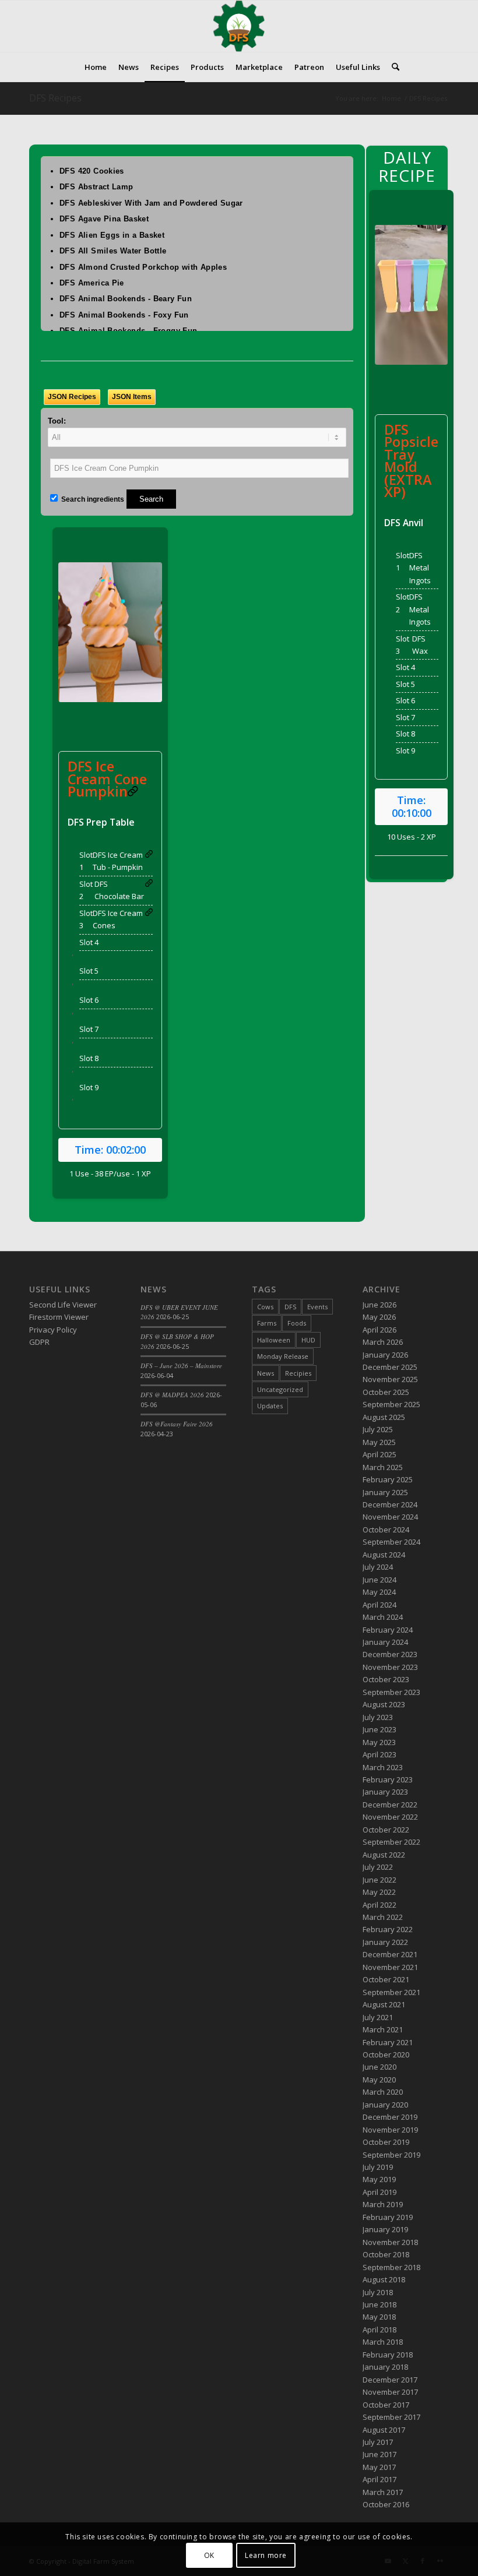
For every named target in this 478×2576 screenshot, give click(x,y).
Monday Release (283, 1356)
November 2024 (390, 1517)
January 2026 (385, 1355)
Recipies (298, 1373)
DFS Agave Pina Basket (104, 219)
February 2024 (388, 1630)
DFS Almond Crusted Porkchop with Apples (143, 267)
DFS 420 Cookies (92, 171)
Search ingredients (92, 499)
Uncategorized (280, 1389)
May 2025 (379, 1442)
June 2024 (379, 1580)
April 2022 (379, 1905)
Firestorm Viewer (59, 1317)
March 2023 (383, 1767)
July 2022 (378, 1867)
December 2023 (390, 1654)
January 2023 (385, 1792)
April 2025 (379, 1454)
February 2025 (388, 1479)
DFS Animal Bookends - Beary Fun (126, 299)
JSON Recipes (72, 397)
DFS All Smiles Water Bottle (113, 251)
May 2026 (379, 1317)
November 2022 (390, 1817)
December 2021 (390, 1954)
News (266, 1373)
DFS (290, 1307)
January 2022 (385, 1942)
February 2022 (388, 1929)
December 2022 (390, 1805)
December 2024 (390, 1504)
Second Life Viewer (63, 1305)
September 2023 (391, 1692)
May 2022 (379, 1892)
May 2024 (379, 1592)
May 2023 (379, 1742)
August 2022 (384, 1855)
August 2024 (384, 1555)
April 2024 (379, 1605)
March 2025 (383, 1467)
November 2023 (390, 1667)
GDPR (39, 1342)
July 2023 (378, 1717)
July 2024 (378, 1567)
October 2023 (386, 1679)
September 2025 (391, 1404)
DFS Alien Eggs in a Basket (112, 235)
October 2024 (386, 1530)
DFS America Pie (92, 283)
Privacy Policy (53, 1330)
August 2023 (384, 1704)
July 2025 (378, 1429)
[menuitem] (96, 67)
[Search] (393, 67)
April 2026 (379, 1330)
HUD (308, 1340)
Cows (265, 1307)
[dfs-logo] (239, 26)
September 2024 (391, 1542)
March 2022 (383, 1917)
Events (317, 1307)
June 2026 (379, 1305)
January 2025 (385, 1492)
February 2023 (388, 1779)
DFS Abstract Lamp (96, 187)
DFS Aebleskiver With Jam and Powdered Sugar (151, 203)
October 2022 (386, 1830)
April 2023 (379, 1754)
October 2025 (386, 1392)
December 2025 (390, 1367)
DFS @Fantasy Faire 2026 (177, 1424)
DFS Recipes (55, 98)
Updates (270, 1406)
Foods (297, 1323)
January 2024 (385, 1642)
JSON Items (132, 397)
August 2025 (384, 1417)
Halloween (274, 1340)
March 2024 (383, 1617)
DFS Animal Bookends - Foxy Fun (124, 315)
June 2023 (379, 1729)
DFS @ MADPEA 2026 (172, 1395)
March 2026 (383, 1342)
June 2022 (379, 1880)
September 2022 (391, 1842)
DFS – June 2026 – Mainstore (181, 1365)
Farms (267, 1323)
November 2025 (390, 1379)
